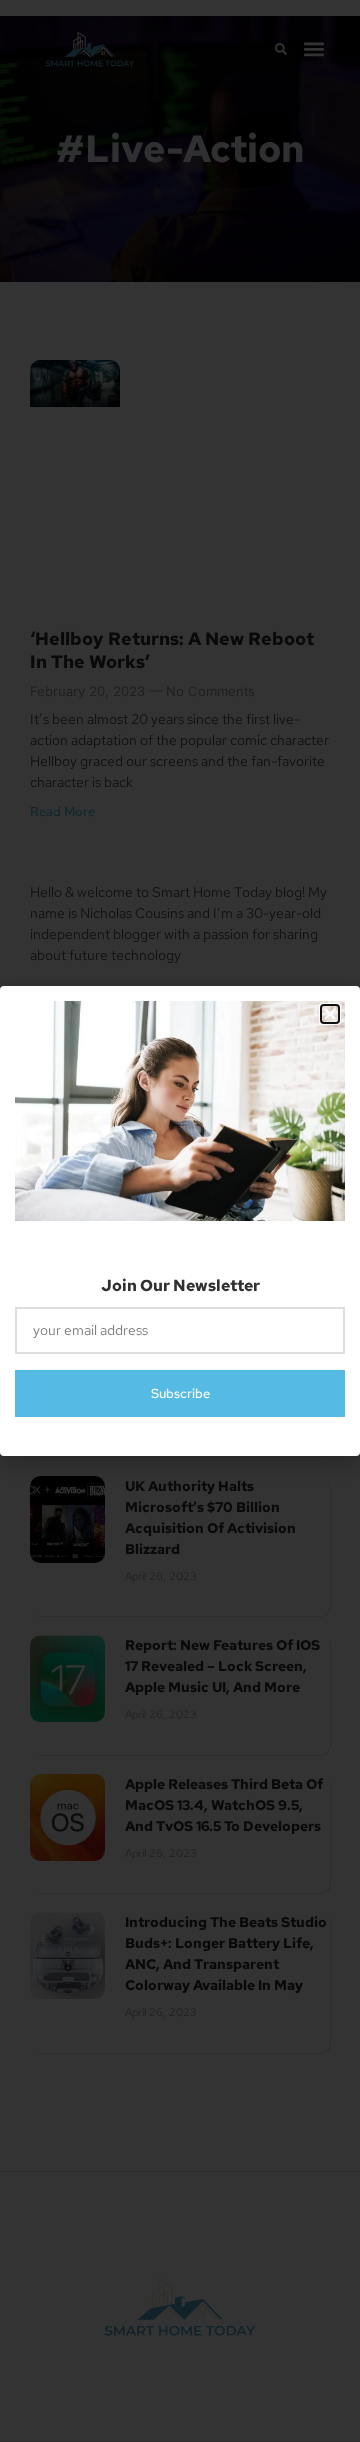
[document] (180, 1221)
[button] (330, 1014)
